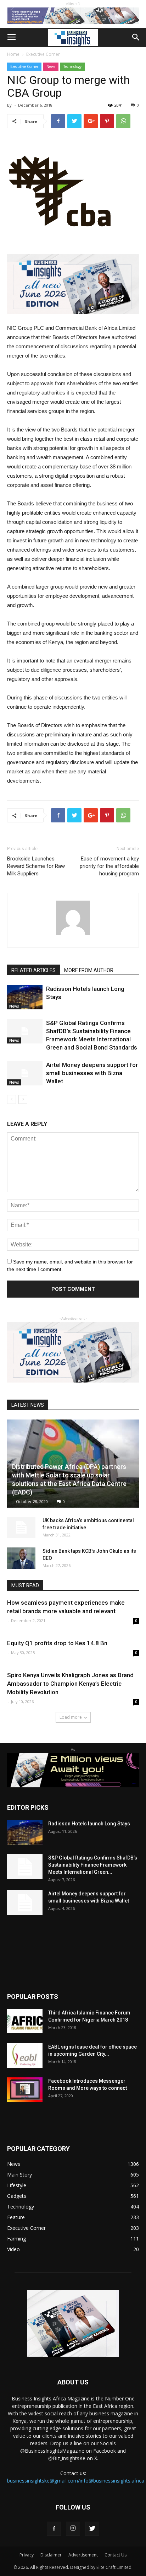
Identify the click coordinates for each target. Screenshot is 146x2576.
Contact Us (116, 2555)
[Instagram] (73, 2529)
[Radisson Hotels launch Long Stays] (25, 997)
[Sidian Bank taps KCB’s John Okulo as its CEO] (21, 1558)
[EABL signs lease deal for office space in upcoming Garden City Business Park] (25, 2056)
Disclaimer (51, 2555)
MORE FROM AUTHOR (89, 970)
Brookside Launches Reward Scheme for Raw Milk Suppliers (36, 866)
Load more (71, 1717)
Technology (72, 66)
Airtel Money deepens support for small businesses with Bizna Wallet (92, 1073)
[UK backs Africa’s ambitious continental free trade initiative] (21, 1528)
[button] (136, 37)
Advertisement (83, 2555)
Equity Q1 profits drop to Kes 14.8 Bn (57, 1643)
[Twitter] (92, 2529)
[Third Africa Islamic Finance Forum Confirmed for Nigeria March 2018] (25, 2021)
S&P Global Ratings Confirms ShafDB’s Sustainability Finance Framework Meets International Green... (93, 1865)
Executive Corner (43, 54)
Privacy (27, 2555)
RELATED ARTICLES (33, 970)
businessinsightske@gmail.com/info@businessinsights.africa (76, 2481)
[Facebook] (54, 2529)
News (51, 66)
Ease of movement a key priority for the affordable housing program (109, 866)
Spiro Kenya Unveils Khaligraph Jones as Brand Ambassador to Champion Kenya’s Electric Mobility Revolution (70, 1684)
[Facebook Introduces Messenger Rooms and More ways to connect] (25, 2090)
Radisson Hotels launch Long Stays (89, 1824)
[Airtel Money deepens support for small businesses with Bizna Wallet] (25, 1073)
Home (13, 54)
